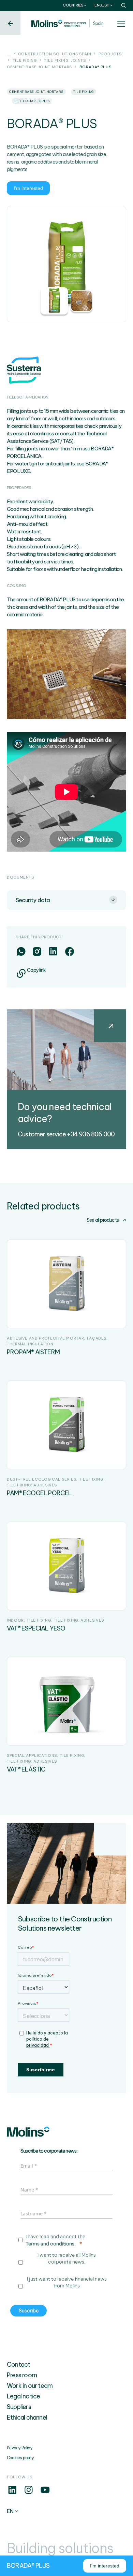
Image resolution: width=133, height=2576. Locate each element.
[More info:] (12, 2493)
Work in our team (30, 2386)
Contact (18, 2364)
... (9, 54)
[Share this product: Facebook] (69, 951)
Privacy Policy (20, 2448)
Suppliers (19, 2407)
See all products (103, 1220)
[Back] (10, 23)
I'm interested (28, 188)
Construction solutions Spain (55, 54)
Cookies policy (20, 2458)
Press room (22, 2375)
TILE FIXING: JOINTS (65, 60)
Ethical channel (27, 2417)
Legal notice (23, 2396)
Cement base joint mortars (39, 67)
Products (110, 54)
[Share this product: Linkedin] (53, 951)
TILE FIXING (25, 60)
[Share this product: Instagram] (37, 951)
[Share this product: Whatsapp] (21, 951)
